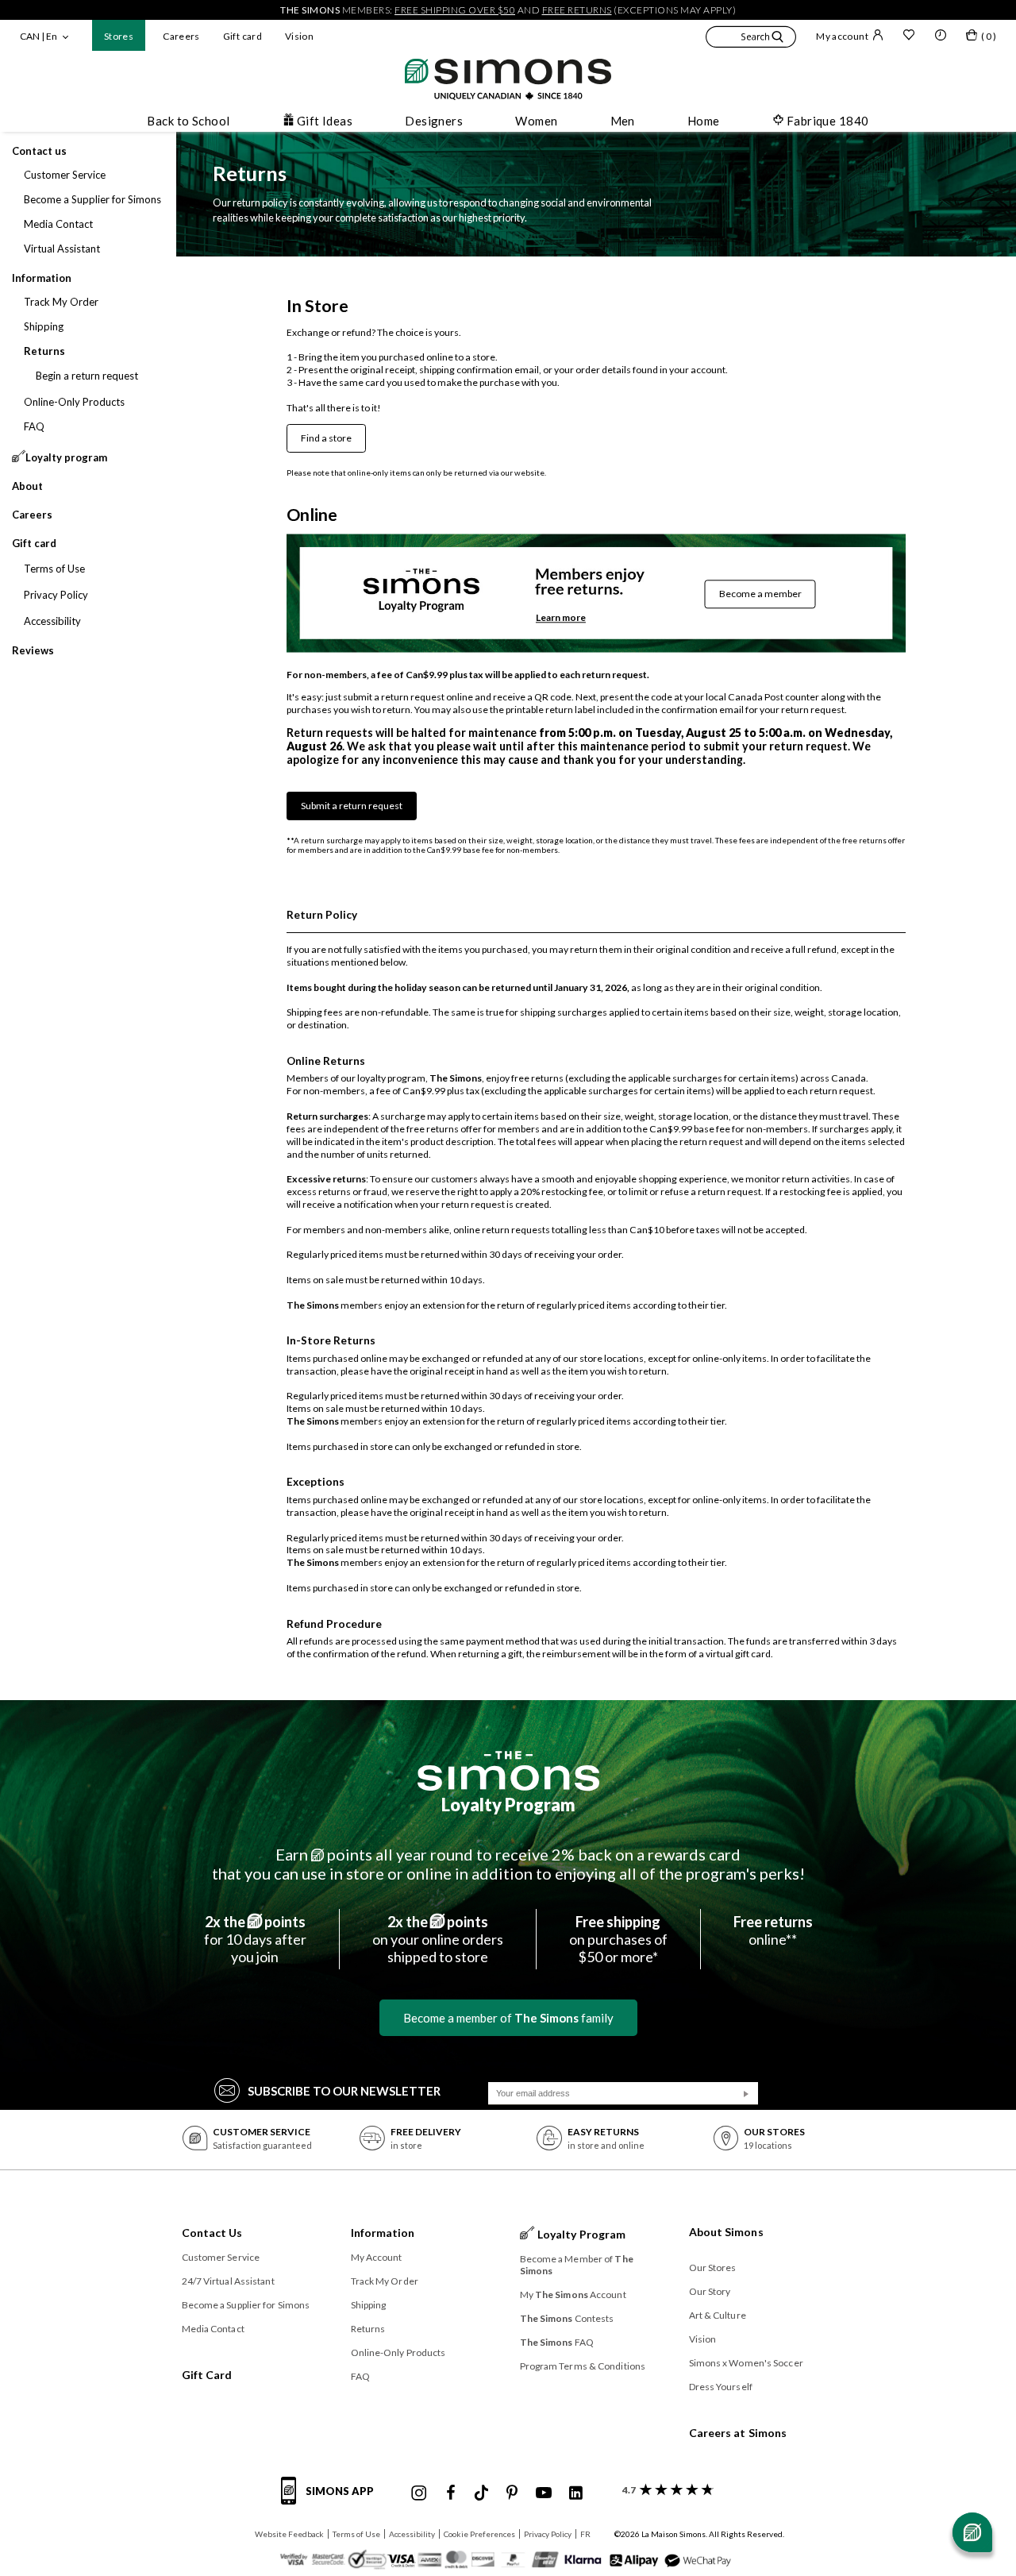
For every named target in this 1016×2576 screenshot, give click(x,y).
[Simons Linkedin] (575, 2493)
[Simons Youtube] (544, 2493)
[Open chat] (972, 2532)
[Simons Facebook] (451, 2493)
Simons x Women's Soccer (746, 2363)
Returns (368, 2329)
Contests (567, 2318)
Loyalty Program (508, 1805)
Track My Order (385, 2281)
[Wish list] (909, 37)
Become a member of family (508, 2018)
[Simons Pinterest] (512, 2493)
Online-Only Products (398, 2352)
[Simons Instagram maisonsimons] (419, 2493)
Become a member (760, 594)
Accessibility (412, 2534)
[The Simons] (508, 1771)
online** (773, 1930)
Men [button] (623, 121)
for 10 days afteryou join (255, 1939)
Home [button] (704, 121)
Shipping (369, 2305)
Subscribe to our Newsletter (344, 2091)
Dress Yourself (721, 2387)
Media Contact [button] (213, 2329)
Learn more (561, 617)
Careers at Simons (738, 2433)
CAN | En (38, 36)
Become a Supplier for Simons (246, 2305)
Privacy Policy (548, 2534)
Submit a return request (352, 806)
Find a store (326, 438)
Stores (119, 36)
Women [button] (536, 121)
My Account (377, 2257)
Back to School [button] (188, 121)
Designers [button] (434, 121)
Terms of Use (356, 2534)
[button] (751, 39)
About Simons (726, 2232)
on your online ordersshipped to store (438, 1939)
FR (585, 2534)
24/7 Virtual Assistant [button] (228, 2281)
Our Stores (713, 2267)
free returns (577, 10)
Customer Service (221, 2257)
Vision (299, 36)
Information (383, 2233)
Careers (181, 36)
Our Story (710, 2291)
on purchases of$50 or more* (618, 1939)
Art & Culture (718, 2315)
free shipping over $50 (455, 10)
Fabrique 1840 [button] (828, 121)
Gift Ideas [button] (325, 121)
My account (842, 36)
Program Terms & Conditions (583, 2366)
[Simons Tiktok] (481, 2493)
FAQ (360, 2376)
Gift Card (207, 2375)
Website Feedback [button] (289, 2534)
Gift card (242, 36)
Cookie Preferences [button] (479, 2534)
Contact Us (212, 2233)
